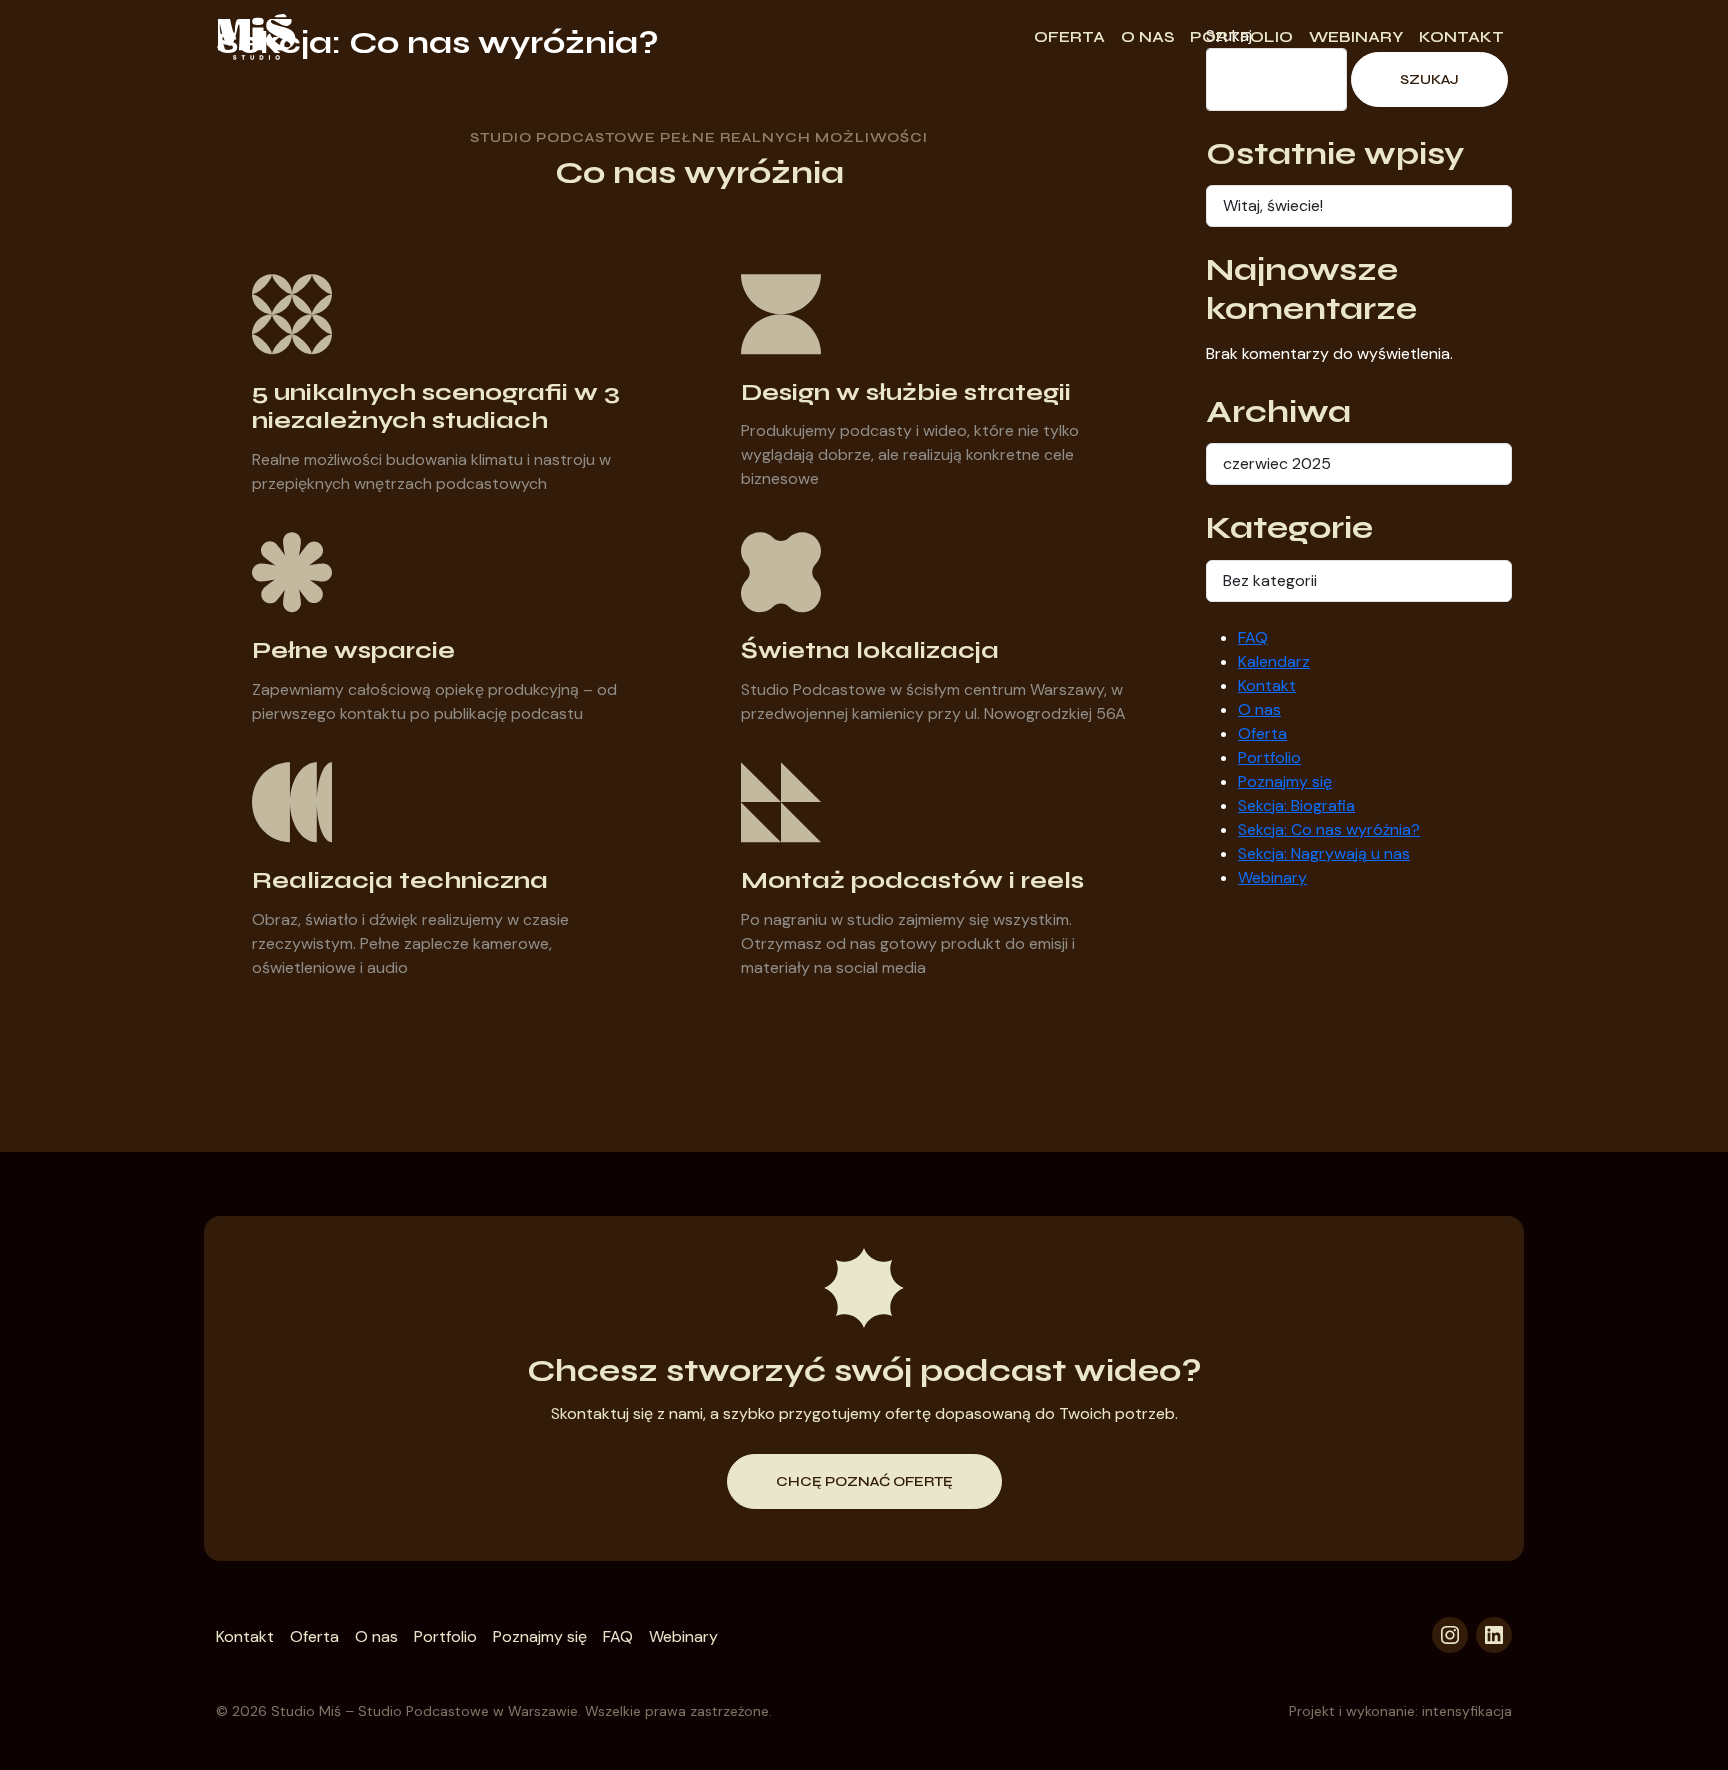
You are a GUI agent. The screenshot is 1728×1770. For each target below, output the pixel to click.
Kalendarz (1274, 661)
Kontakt (1461, 36)
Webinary (1356, 36)
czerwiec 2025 (1277, 463)
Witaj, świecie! (1273, 205)
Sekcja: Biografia (1296, 805)
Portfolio (1241, 36)
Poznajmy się (1285, 781)
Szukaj (1429, 79)
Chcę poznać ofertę (864, 1481)
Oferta (1069, 36)
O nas (1147, 36)
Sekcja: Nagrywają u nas (1324, 853)
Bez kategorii (1270, 580)
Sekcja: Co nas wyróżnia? (1329, 829)
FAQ (1253, 637)
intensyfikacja (1467, 1711)
